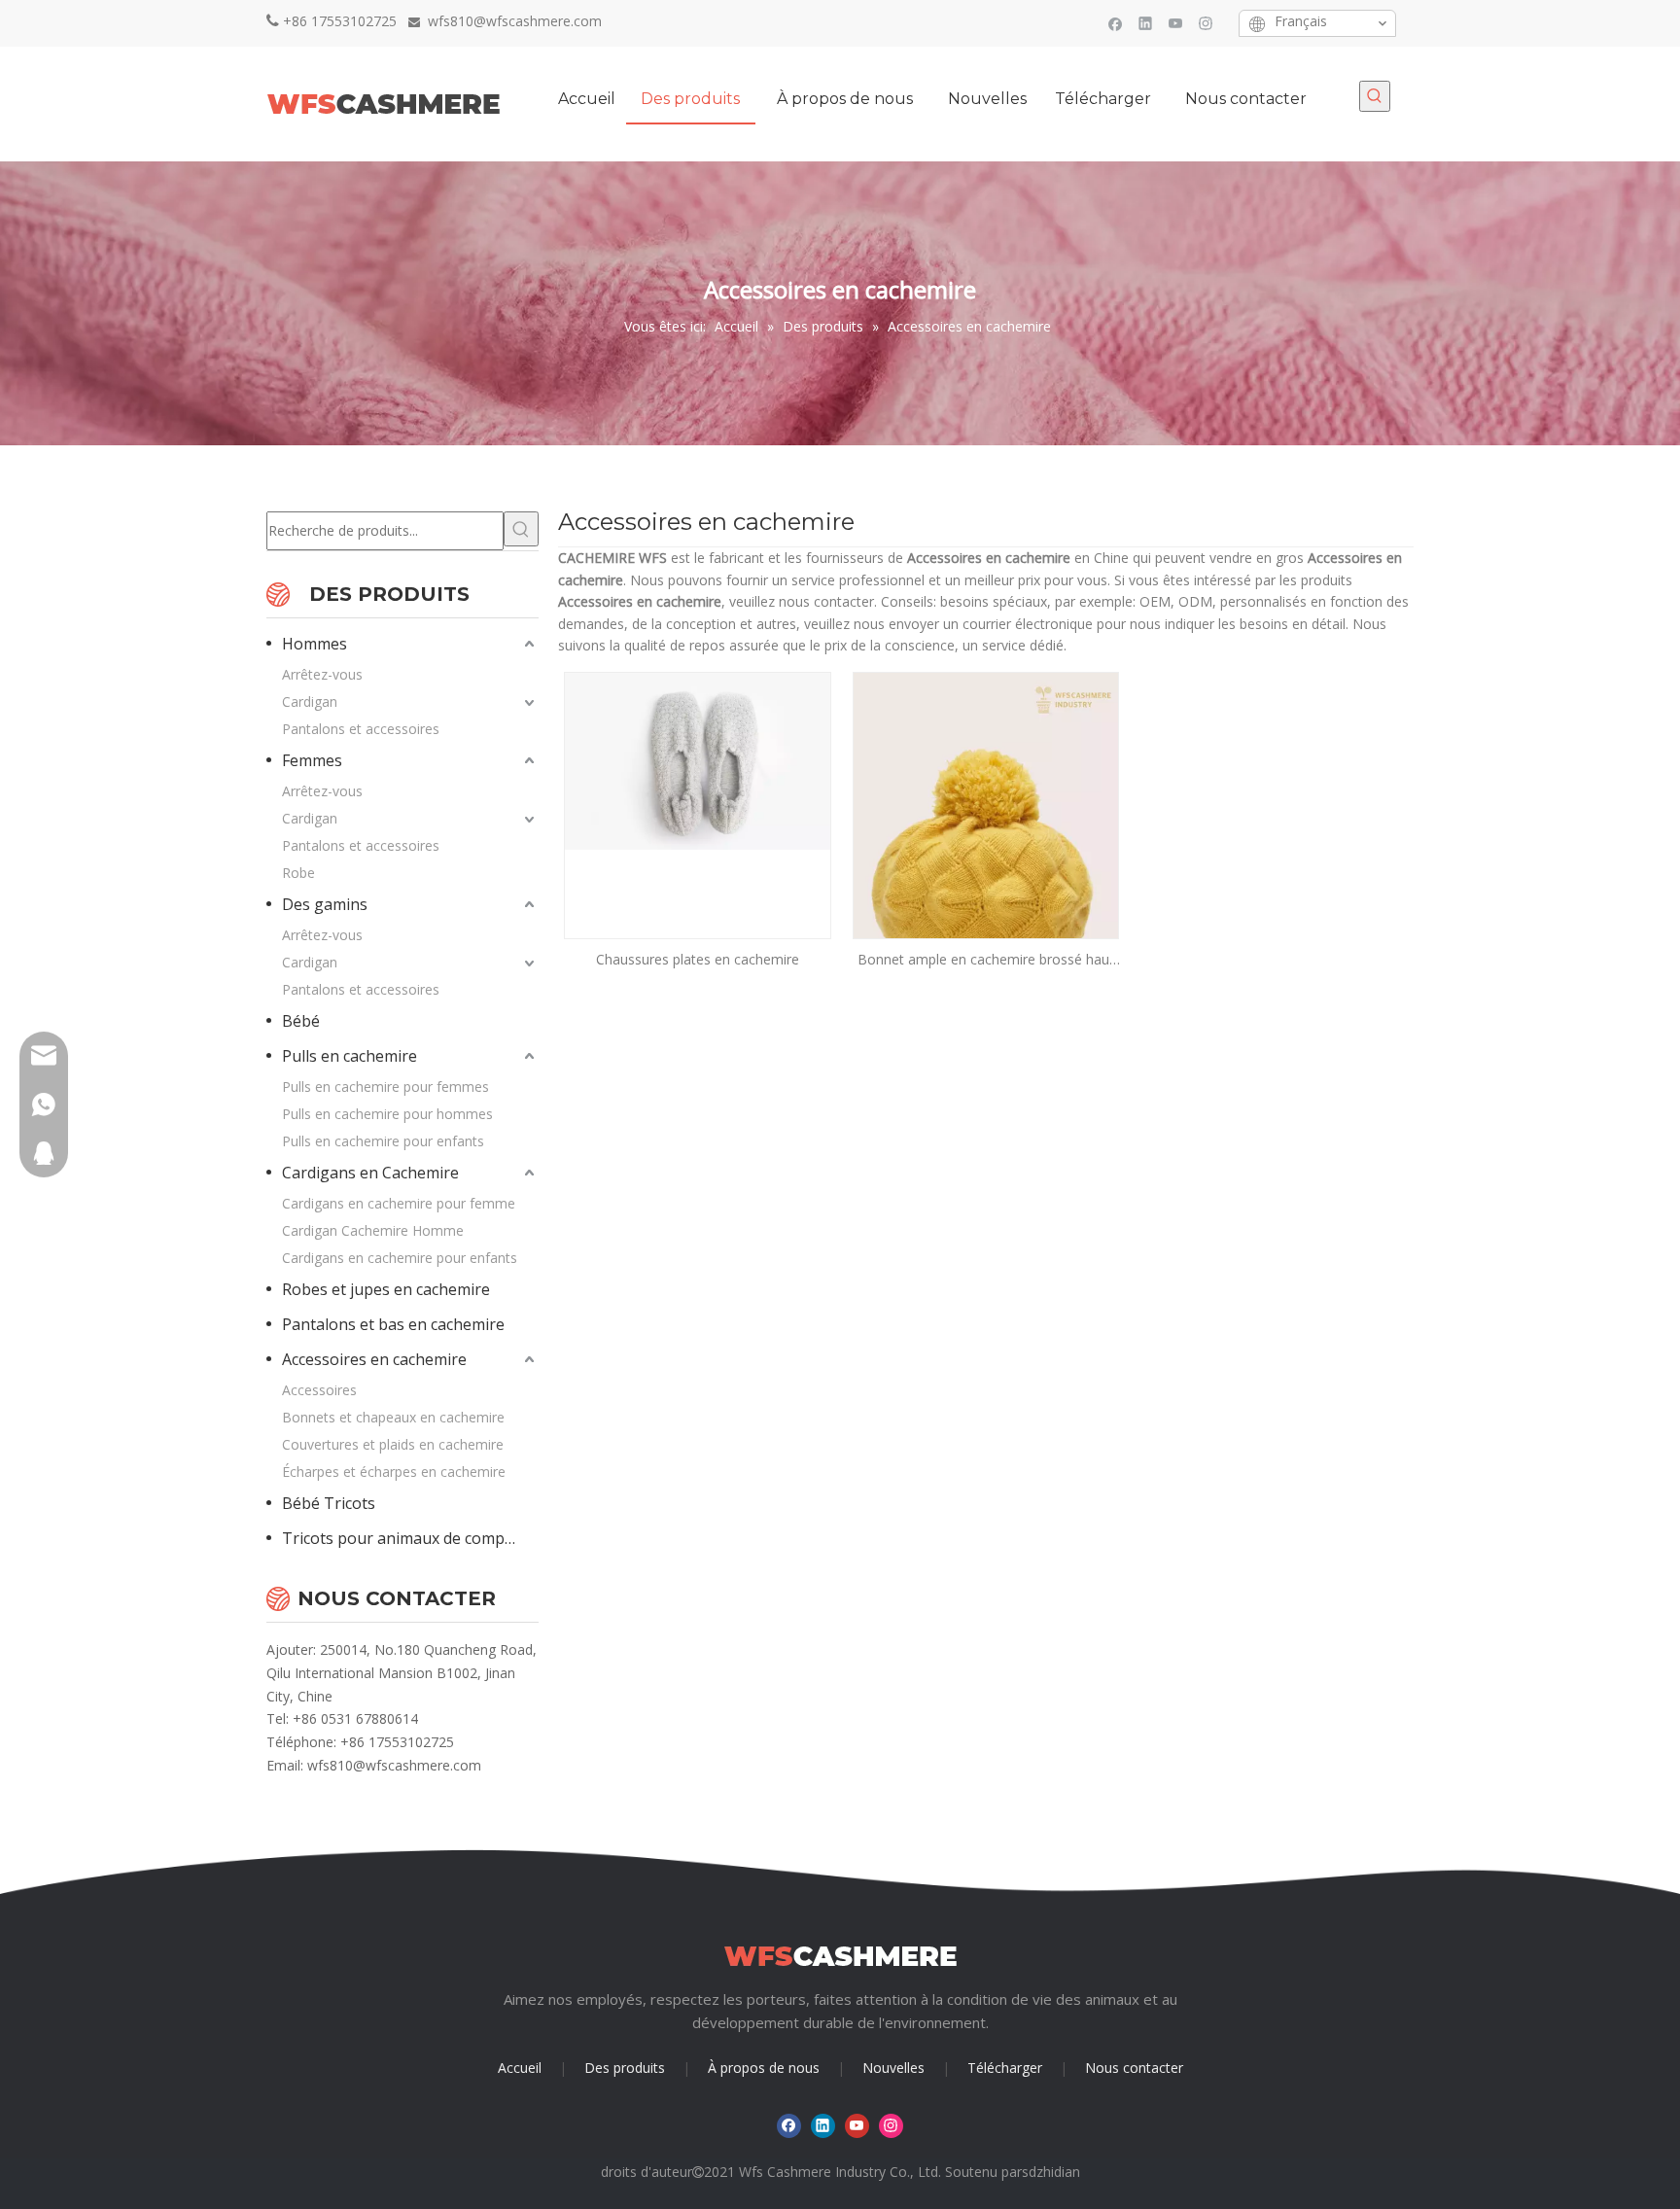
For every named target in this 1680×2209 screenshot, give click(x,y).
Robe (298, 873)
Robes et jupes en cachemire (386, 1289)
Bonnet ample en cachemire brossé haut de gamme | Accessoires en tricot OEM (986, 960)
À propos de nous (764, 2068)
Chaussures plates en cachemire (698, 959)
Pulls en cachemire (350, 1056)
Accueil (520, 2068)
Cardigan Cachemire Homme (373, 1230)
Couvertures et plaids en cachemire (393, 1444)
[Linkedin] (1146, 23)
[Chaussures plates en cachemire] (698, 760)
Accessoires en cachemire (374, 1359)
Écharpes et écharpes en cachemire (394, 1472)
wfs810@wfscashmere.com (394, 1765)
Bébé (301, 1021)
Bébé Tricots (329, 1503)
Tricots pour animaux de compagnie (410, 1538)
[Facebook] (1116, 23)
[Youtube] (1176, 23)
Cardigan (310, 701)
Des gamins (325, 904)
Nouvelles (893, 2068)
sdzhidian (1051, 2172)
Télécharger (1005, 2068)
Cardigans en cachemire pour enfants (400, 1258)
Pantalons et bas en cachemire (393, 1324)
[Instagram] (1206, 23)
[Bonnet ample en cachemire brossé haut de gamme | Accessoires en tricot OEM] (986, 871)
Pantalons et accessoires (361, 729)
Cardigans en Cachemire (370, 1173)
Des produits (625, 2068)
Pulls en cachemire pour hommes (387, 1114)
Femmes (312, 760)
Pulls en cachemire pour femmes (385, 1087)
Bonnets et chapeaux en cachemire (393, 1417)
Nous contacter (1134, 2068)
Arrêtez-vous (322, 674)
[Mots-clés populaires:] (1375, 96)
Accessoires (319, 1390)
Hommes (315, 644)
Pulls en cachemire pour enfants (383, 1141)
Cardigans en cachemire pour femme (399, 1203)
